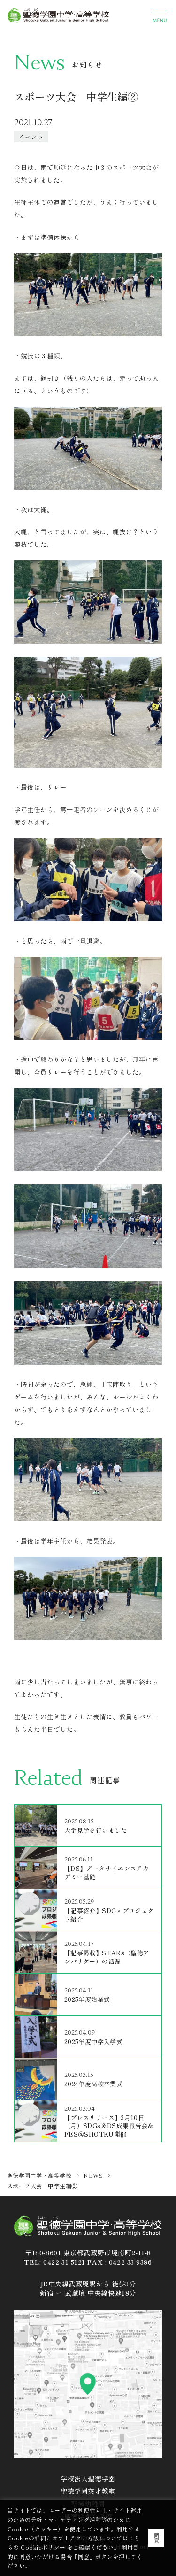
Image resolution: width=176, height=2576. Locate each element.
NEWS (93, 2175)
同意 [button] (157, 2538)
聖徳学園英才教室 (88, 2491)
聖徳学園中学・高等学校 (39, 2175)
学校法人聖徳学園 (88, 2478)
